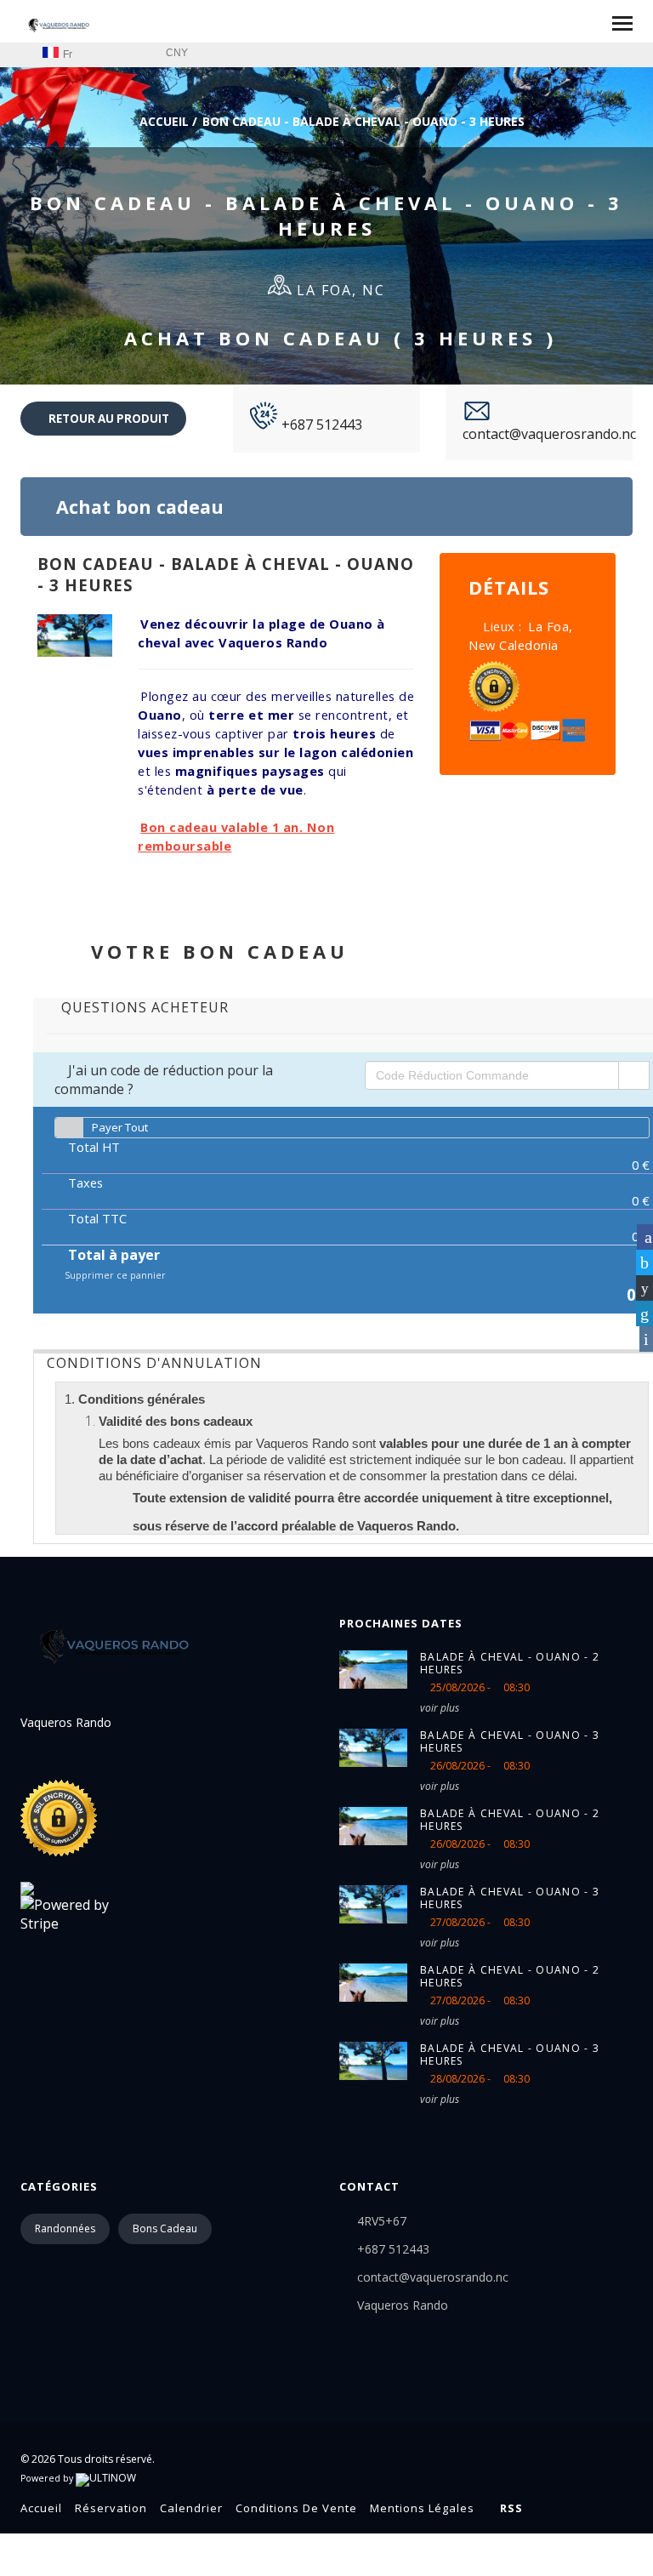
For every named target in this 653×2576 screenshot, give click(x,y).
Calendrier (191, 2508)
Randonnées (65, 2228)
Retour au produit (108, 419)
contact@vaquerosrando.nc (549, 434)
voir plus (440, 1708)
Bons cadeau (165, 2228)
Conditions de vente (296, 2508)
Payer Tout (120, 1127)
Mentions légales (422, 2508)
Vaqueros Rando (403, 2305)
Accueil (162, 121)
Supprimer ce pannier (114, 1275)
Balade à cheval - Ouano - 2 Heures (510, 1663)
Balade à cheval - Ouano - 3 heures (510, 1741)
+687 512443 (320, 425)
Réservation (111, 2508)
